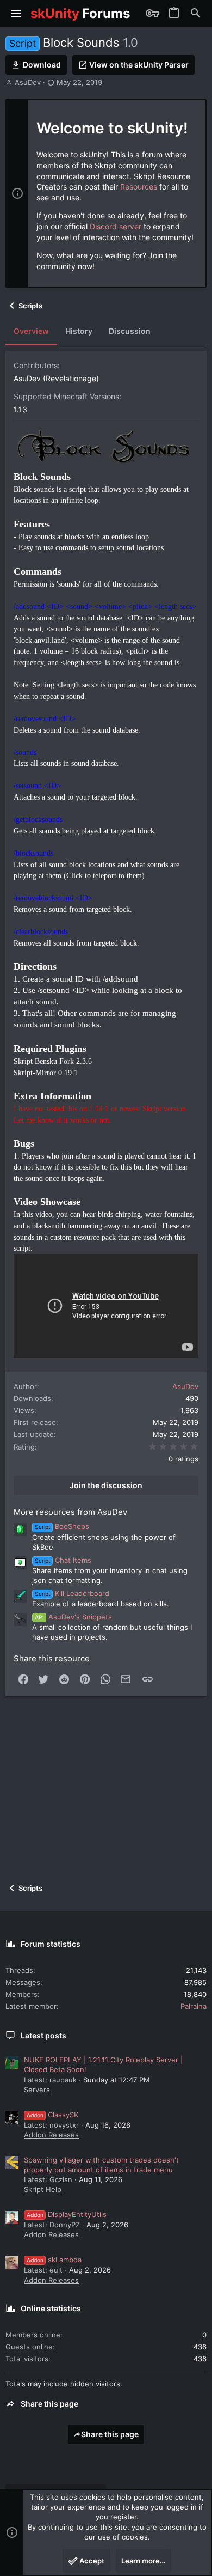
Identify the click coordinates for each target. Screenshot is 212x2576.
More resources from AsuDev (70, 1512)
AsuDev (28, 82)
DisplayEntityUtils (67, 2214)
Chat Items (63, 1560)
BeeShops (62, 1526)
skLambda (54, 2260)
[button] (17, 14)
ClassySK (52, 2115)
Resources (139, 187)
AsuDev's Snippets (73, 1617)
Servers (37, 2090)
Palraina (194, 2006)
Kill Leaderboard (72, 1593)
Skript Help (43, 2189)
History (79, 331)
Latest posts (43, 2035)
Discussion (130, 331)
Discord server (116, 226)
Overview (31, 331)
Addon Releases (51, 2135)
